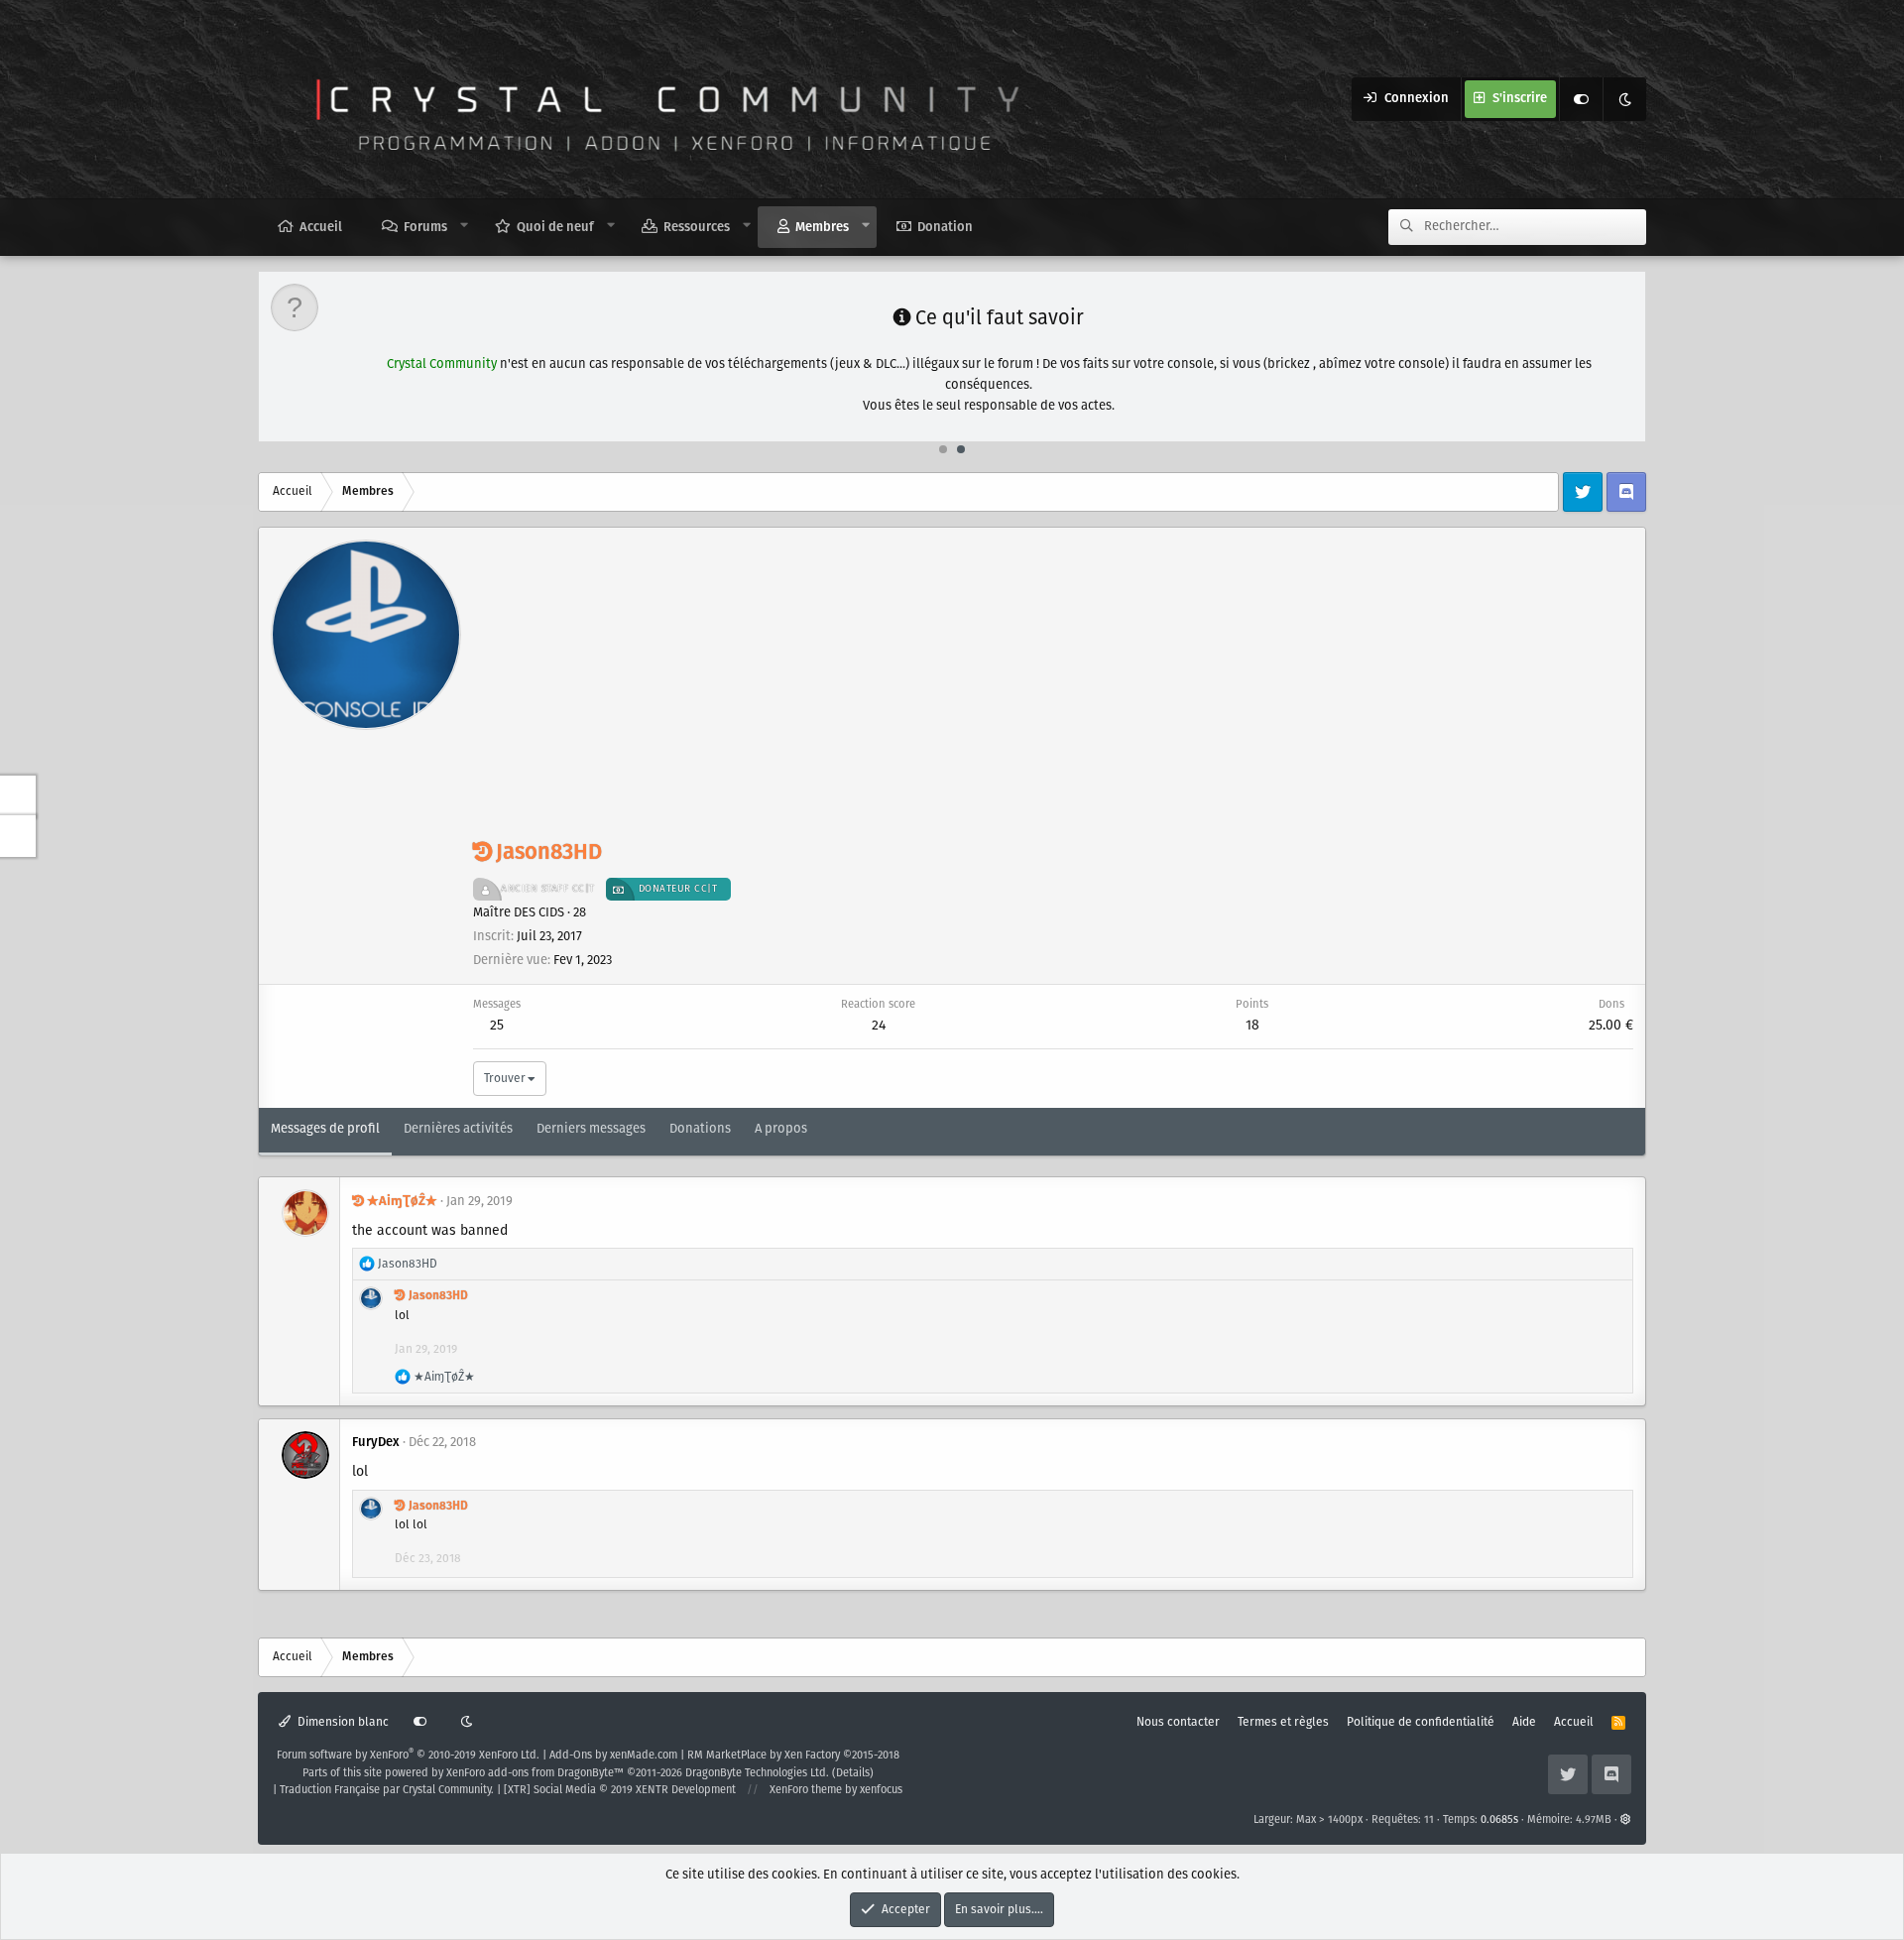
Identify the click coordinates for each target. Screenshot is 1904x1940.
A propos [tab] (781, 1129)
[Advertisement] (1053, 688)
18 (1252, 1026)
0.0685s (1499, 1820)
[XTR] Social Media (620, 1790)
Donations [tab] (700, 1129)
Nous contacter (1178, 1722)
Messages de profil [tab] (325, 1129)
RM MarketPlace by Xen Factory (793, 1756)
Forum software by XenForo (408, 1756)
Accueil (321, 228)
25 (497, 1026)
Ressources (697, 228)
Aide (1524, 1722)
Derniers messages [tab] (591, 1129)
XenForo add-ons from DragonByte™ (535, 1773)
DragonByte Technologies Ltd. (757, 1773)
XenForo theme (806, 1790)
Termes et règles (1283, 1722)
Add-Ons (571, 1756)
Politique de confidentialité (1421, 1722)
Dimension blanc (342, 1722)
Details (853, 1773)
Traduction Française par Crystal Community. (387, 1790)
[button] (465, 226)
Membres (822, 228)
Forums (425, 228)
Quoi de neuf (555, 228)
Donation (945, 228)
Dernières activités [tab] (458, 1129)
